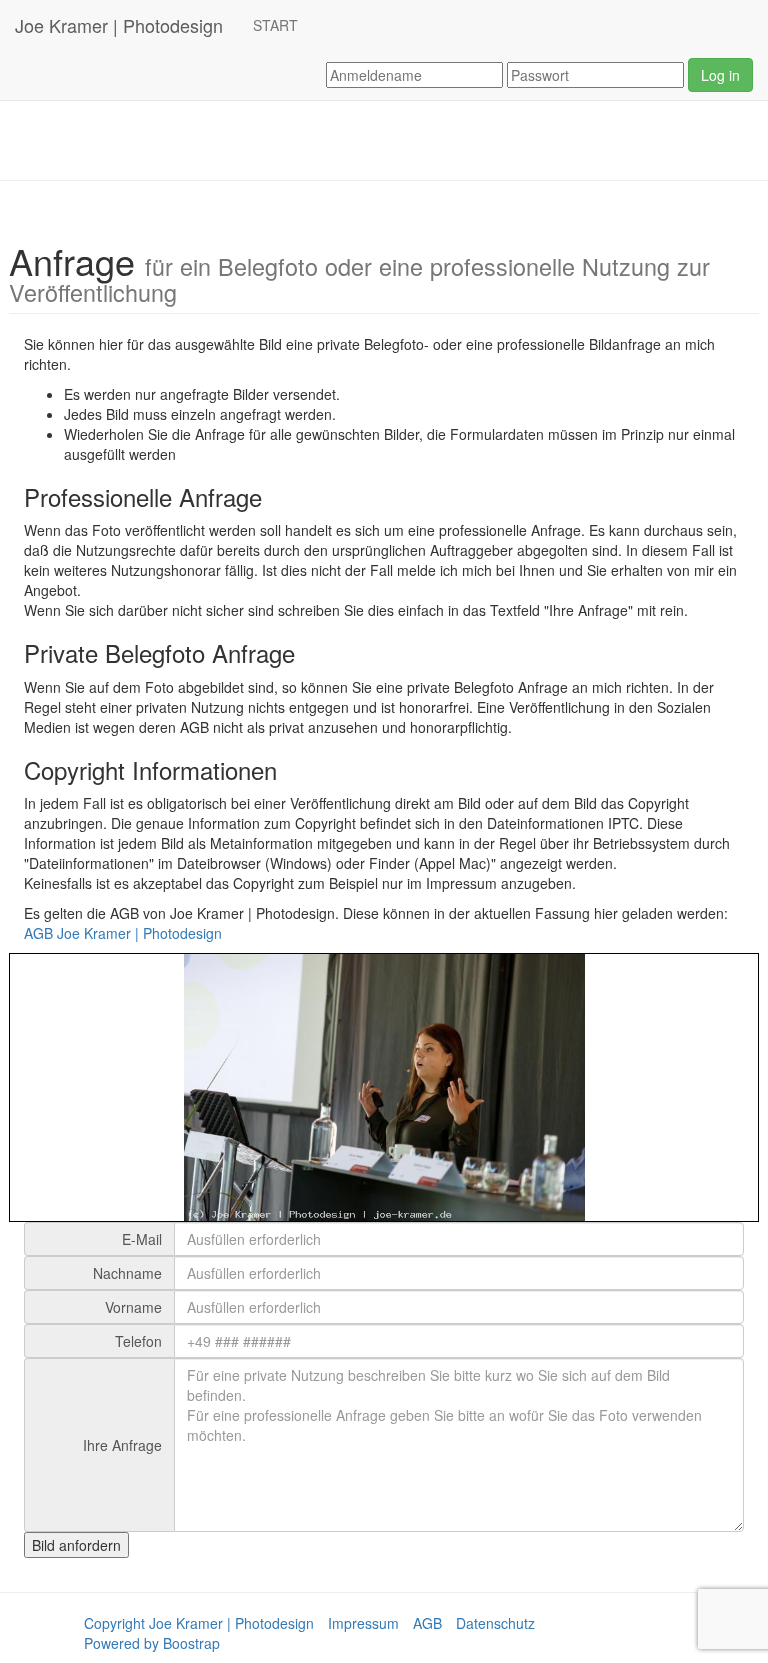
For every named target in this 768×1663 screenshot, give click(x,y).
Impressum (363, 1623)
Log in (720, 75)
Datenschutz (495, 1623)
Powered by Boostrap (152, 1643)
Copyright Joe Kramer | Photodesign (199, 1623)
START (275, 25)
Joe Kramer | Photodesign (119, 25)
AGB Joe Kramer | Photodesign (123, 933)
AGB (427, 1623)
